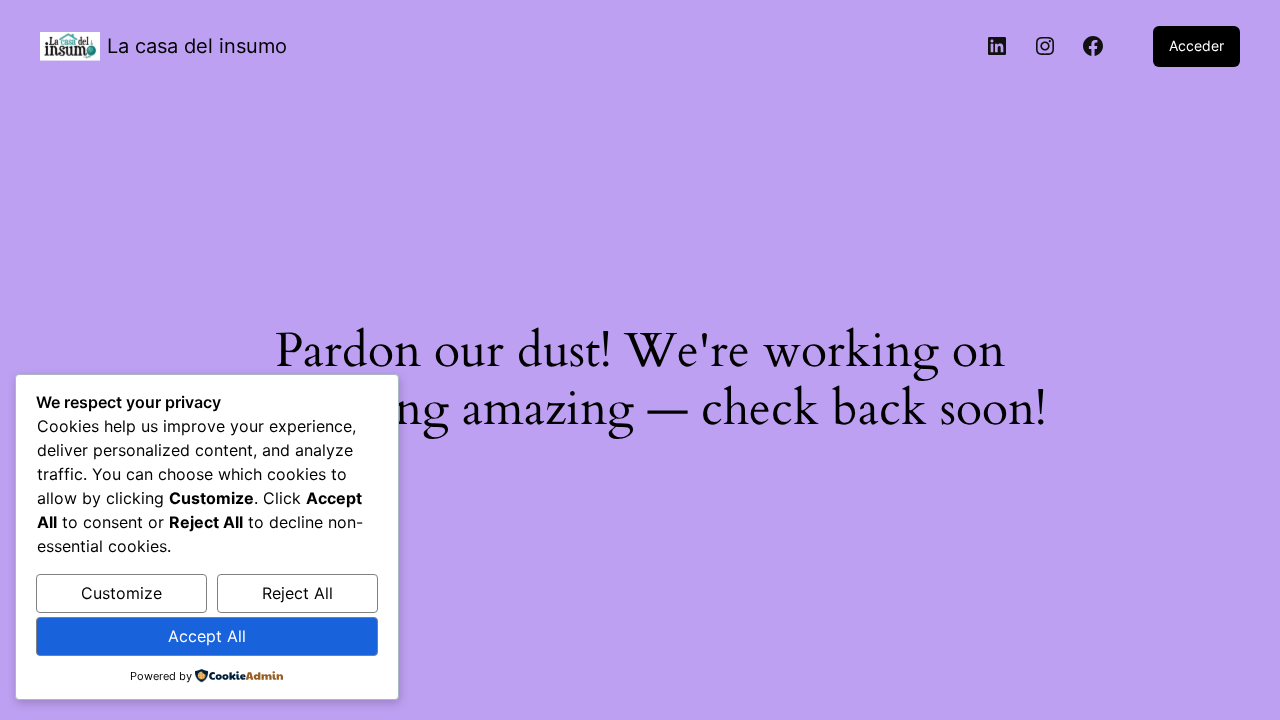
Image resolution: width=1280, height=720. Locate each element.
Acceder (1196, 45)
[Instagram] (1045, 46)
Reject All (297, 593)
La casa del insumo (197, 46)
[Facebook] (1093, 46)
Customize (121, 593)
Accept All (207, 636)
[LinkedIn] (997, 46)
